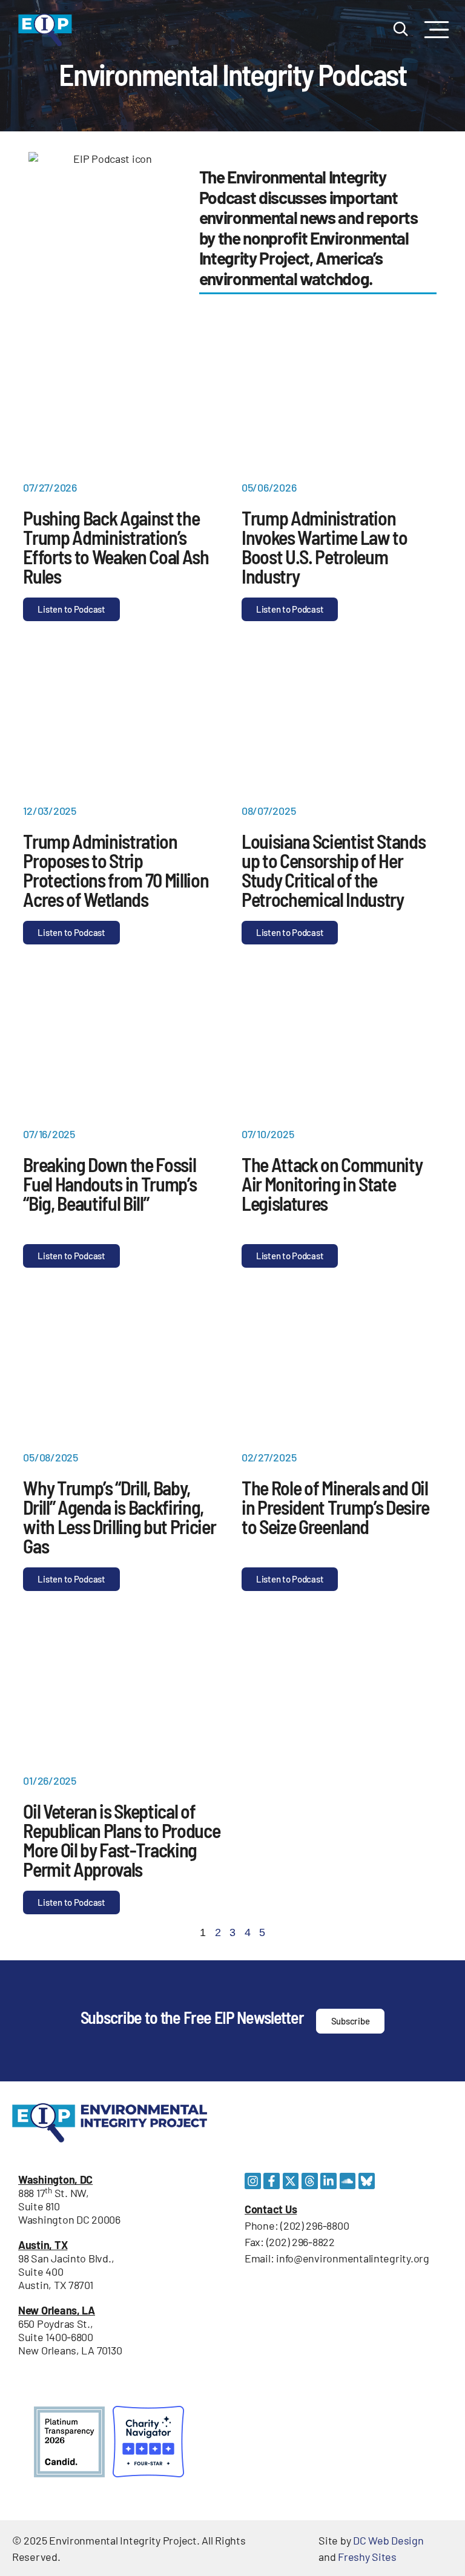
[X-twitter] (291, 2181)
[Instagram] (253, 2181)
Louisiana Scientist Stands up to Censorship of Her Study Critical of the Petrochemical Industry (333, 870)
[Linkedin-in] (328, 2181)
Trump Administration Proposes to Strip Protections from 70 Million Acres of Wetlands (116, 870)
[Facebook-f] (272, 2181)
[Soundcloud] (348, 2181)
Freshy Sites (367, 2557)
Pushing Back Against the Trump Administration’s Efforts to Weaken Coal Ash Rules (116, 547)
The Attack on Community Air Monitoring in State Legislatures (332, 1184)
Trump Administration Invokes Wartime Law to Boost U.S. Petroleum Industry (325, 547)
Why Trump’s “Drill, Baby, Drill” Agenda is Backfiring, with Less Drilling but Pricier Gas (119, 1517)
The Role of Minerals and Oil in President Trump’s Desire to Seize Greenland (335, 1507)
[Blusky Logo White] (367, 2181)
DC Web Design (388, 2540)
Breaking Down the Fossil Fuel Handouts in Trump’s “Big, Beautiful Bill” (110, 1184)
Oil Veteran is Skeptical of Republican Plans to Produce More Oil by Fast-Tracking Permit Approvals (121, 1840)
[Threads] (310, 2181)
